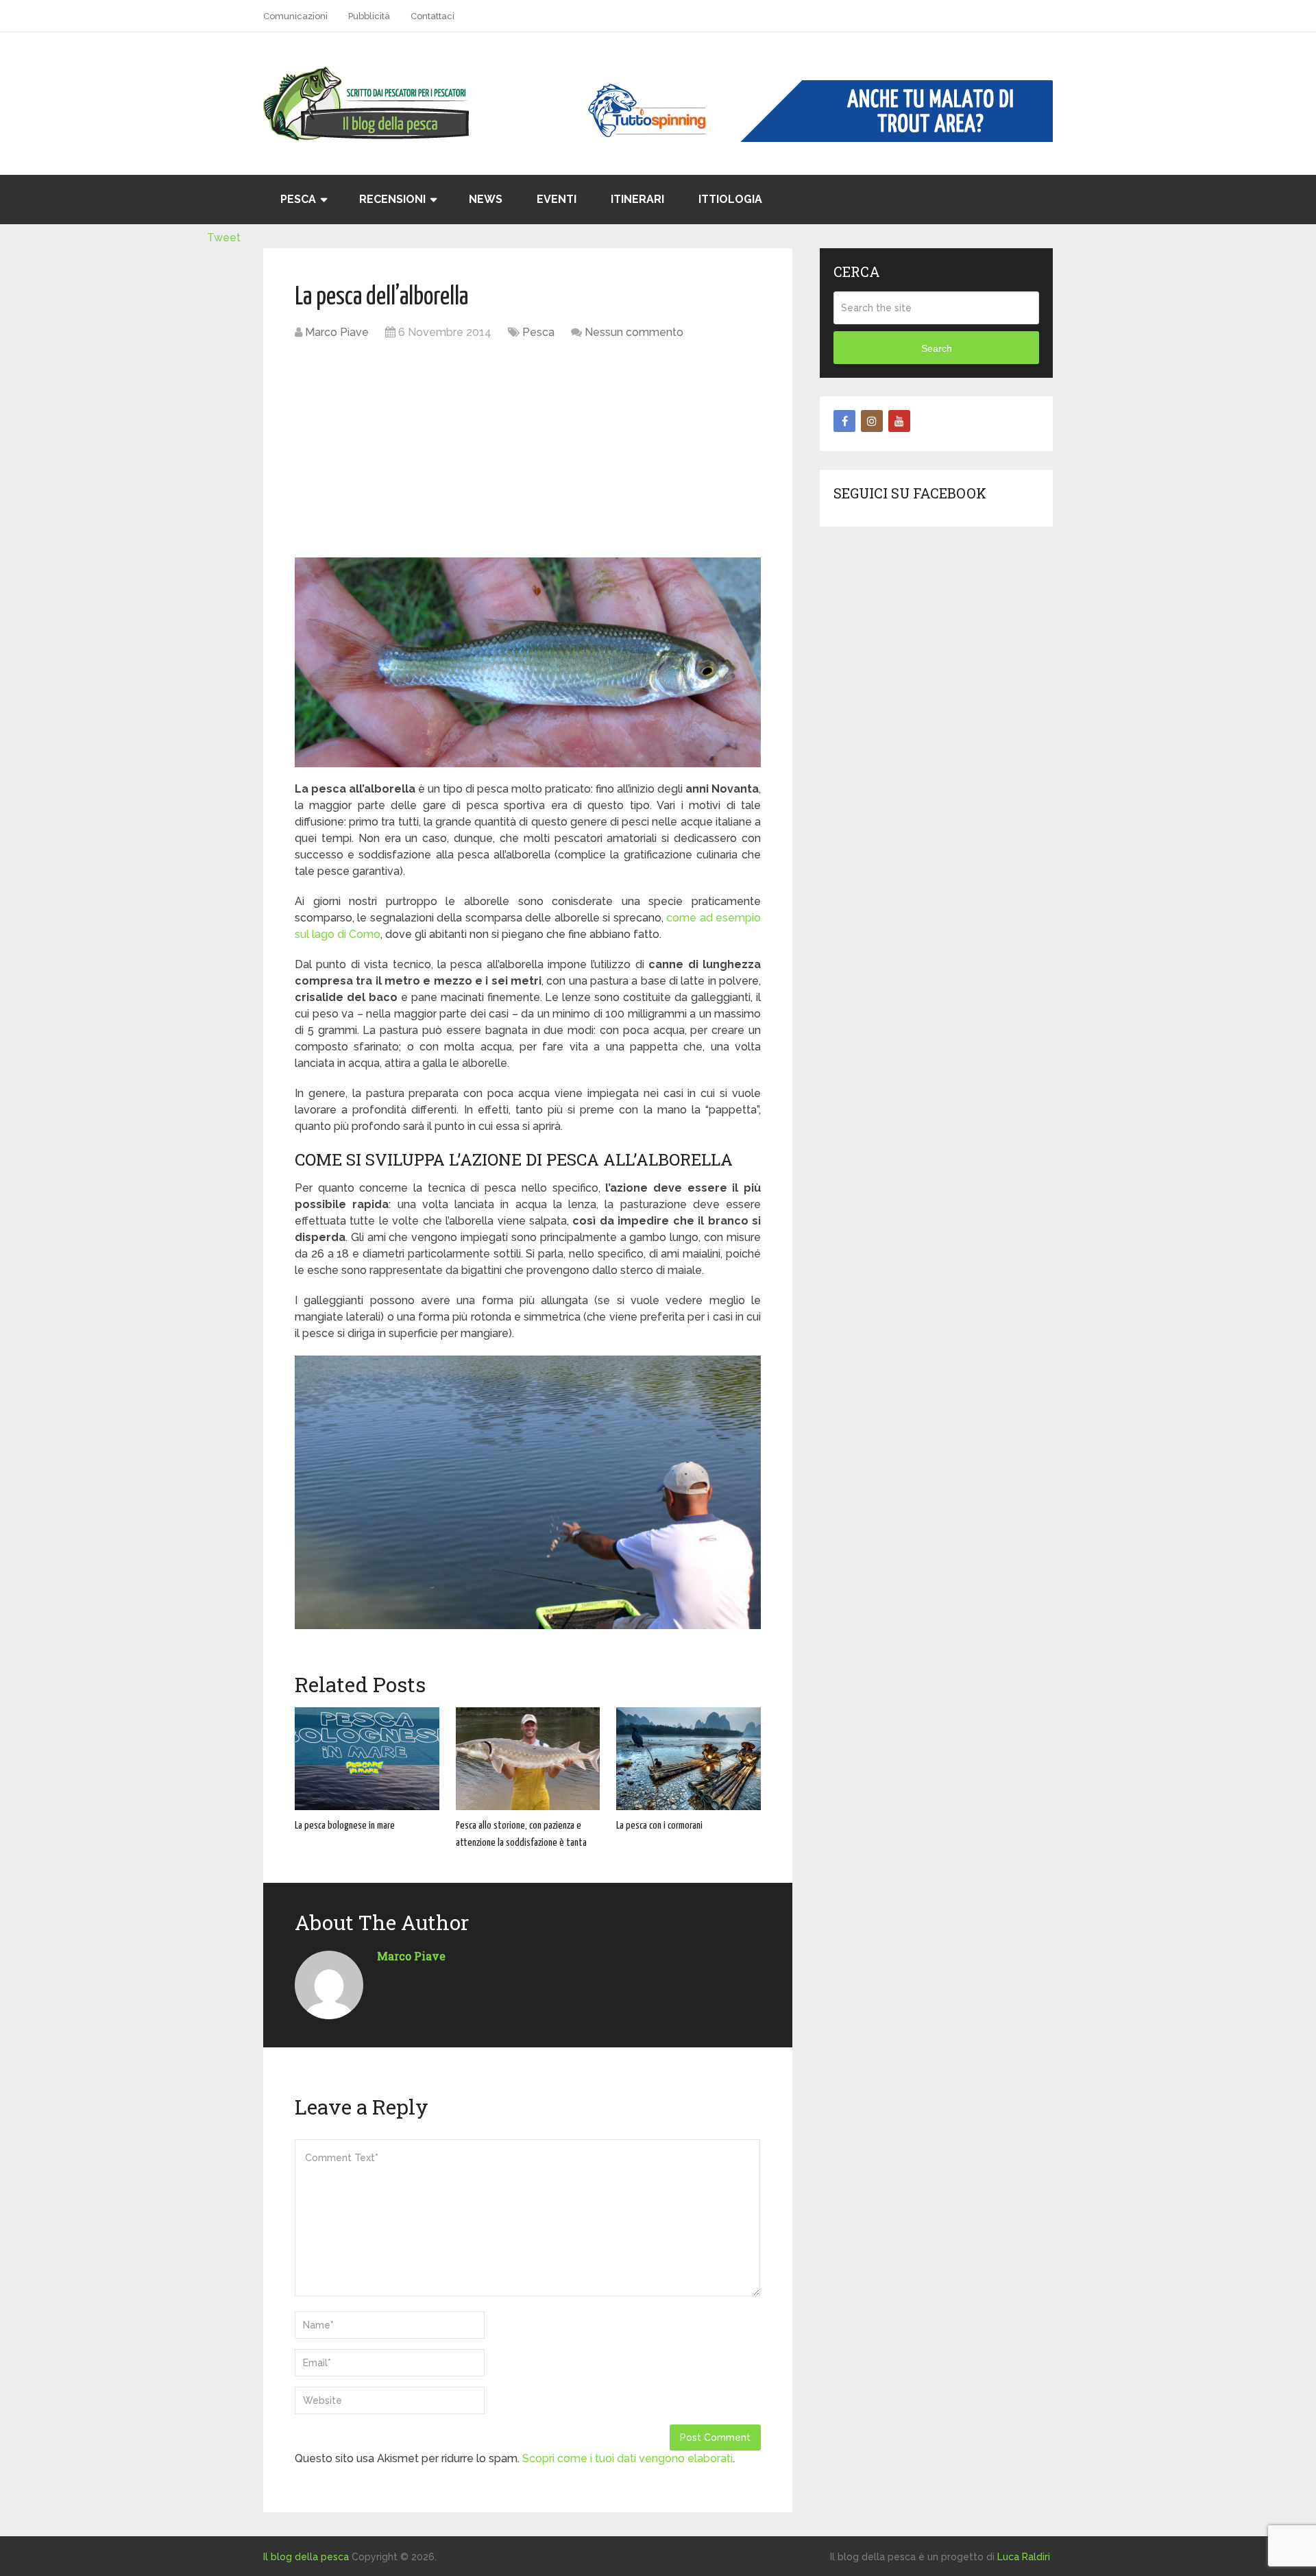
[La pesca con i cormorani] (689, 1759)
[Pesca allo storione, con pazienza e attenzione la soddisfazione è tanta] (528, 1759)
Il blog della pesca (306, 2557)
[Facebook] (844, 421)
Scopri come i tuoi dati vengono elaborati (627, 2458)
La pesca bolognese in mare (345, 1826)
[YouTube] (899, 421)
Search (937, 348)
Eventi (557, 199)
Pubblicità (369, 16)
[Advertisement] (528, 450)
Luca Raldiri (1024, 2557)
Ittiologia (730, 199)
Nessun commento (634, 332)
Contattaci (432, 16)
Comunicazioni (295, 16)
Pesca (298, 199)
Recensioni (392, 199)
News (486, 199)
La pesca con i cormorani (659, 1826)
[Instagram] (872, 421)
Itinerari (637, 199)
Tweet (224, 238)
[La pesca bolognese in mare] (367, 1759)
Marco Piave (337, 332)
